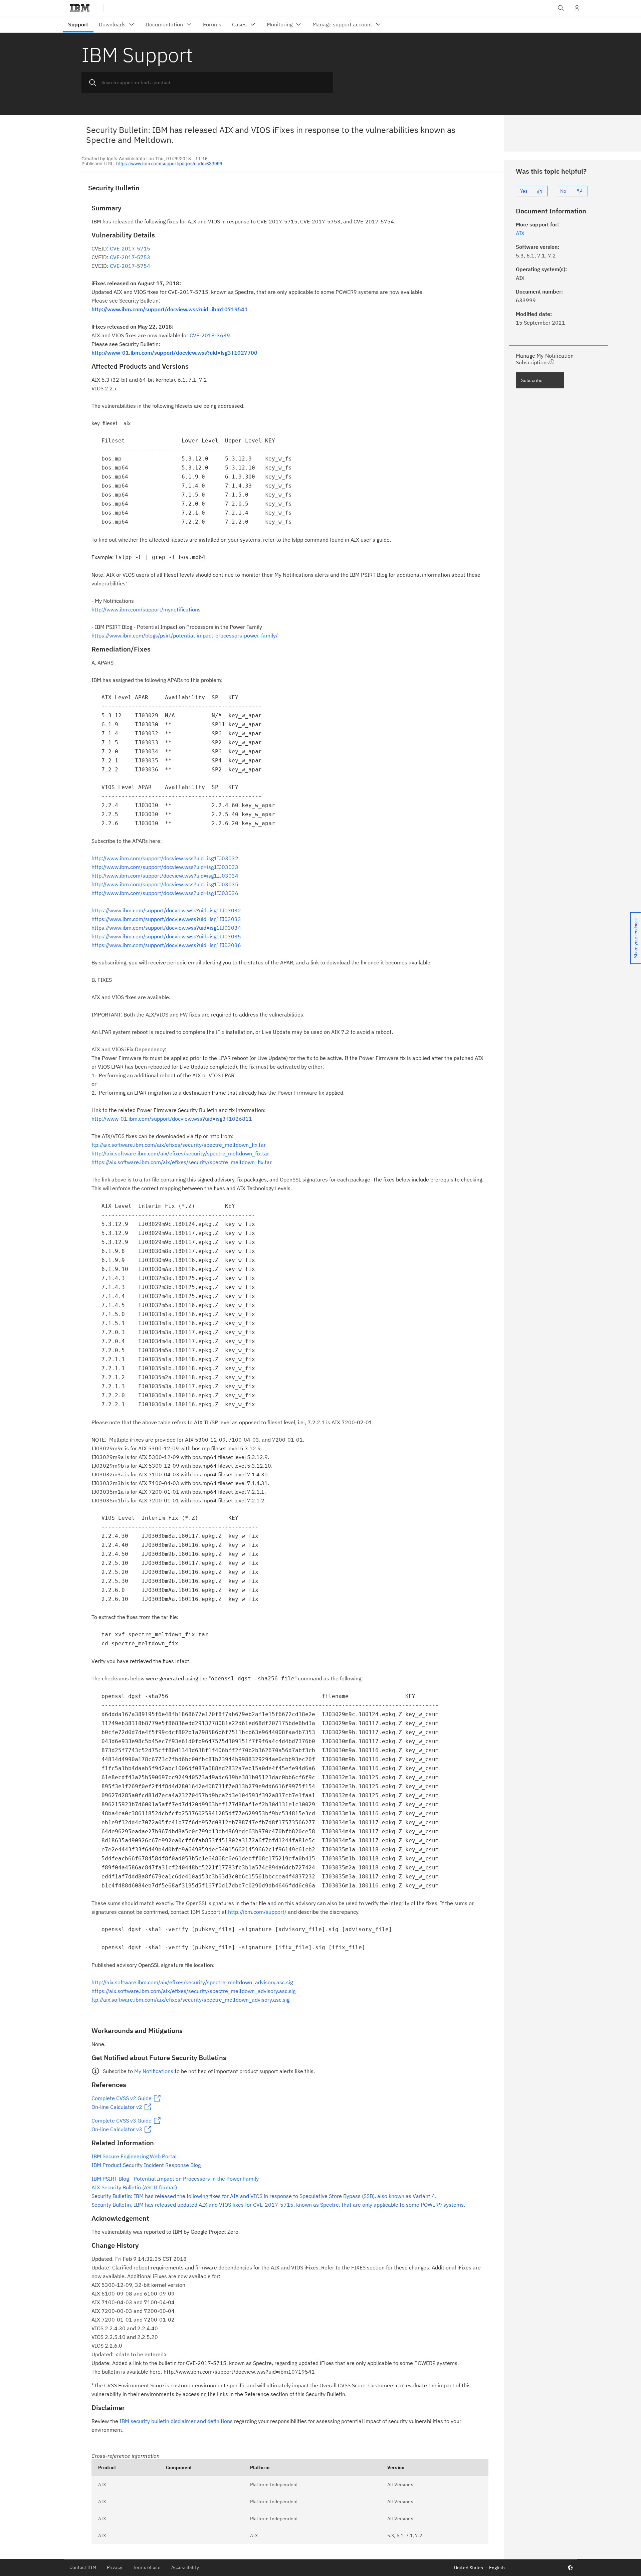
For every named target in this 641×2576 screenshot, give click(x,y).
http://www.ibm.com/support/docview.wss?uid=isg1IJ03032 (165, 858)
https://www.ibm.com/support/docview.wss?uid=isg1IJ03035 (166, 936)
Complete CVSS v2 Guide (122, 2098)
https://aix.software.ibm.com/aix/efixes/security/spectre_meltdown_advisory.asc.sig (193, 1991)
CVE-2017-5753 (130, 257)
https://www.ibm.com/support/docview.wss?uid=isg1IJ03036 (166, 945)
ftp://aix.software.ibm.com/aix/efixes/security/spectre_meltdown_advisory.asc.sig (190, 2000)
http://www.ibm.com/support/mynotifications (146, 609)
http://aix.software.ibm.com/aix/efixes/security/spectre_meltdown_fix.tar (180, 1153)
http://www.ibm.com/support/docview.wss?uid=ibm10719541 (170, 309)
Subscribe (532, 380)
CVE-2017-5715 (129, 248)
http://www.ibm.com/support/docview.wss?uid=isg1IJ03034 (165, 876)
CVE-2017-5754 (130, 266)
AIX (102, 2485)
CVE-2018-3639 (210, 335)
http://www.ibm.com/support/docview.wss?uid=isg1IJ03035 (165, 884)
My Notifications (154, 2071)
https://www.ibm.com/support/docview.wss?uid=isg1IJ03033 (166, 919)
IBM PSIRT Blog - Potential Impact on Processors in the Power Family (175, 2179)
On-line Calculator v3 (117, 2129)
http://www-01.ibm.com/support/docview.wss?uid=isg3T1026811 (172, 1119)
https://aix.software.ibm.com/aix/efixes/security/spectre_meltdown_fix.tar (182, 1162)
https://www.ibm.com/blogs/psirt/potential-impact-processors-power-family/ (185, 635)
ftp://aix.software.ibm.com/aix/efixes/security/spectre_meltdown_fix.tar (179, 1145)
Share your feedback (636, 938)
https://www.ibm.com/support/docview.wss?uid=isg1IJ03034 (166, 928)
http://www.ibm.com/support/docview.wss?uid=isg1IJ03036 (165, 893)
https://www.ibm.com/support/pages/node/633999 (169, 163)
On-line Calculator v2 (117, 2107)
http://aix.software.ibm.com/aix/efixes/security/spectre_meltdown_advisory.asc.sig (192, 1982)
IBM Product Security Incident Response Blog (146, 2165)
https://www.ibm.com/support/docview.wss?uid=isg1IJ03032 (166, 910)
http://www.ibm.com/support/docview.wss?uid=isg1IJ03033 (165, 867)
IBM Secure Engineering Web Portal (134, 2156)
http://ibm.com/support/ (257, 1912)
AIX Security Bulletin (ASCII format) (134, 2187)
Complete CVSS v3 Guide (122, 2121)
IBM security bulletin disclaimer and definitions (176, 2421)
